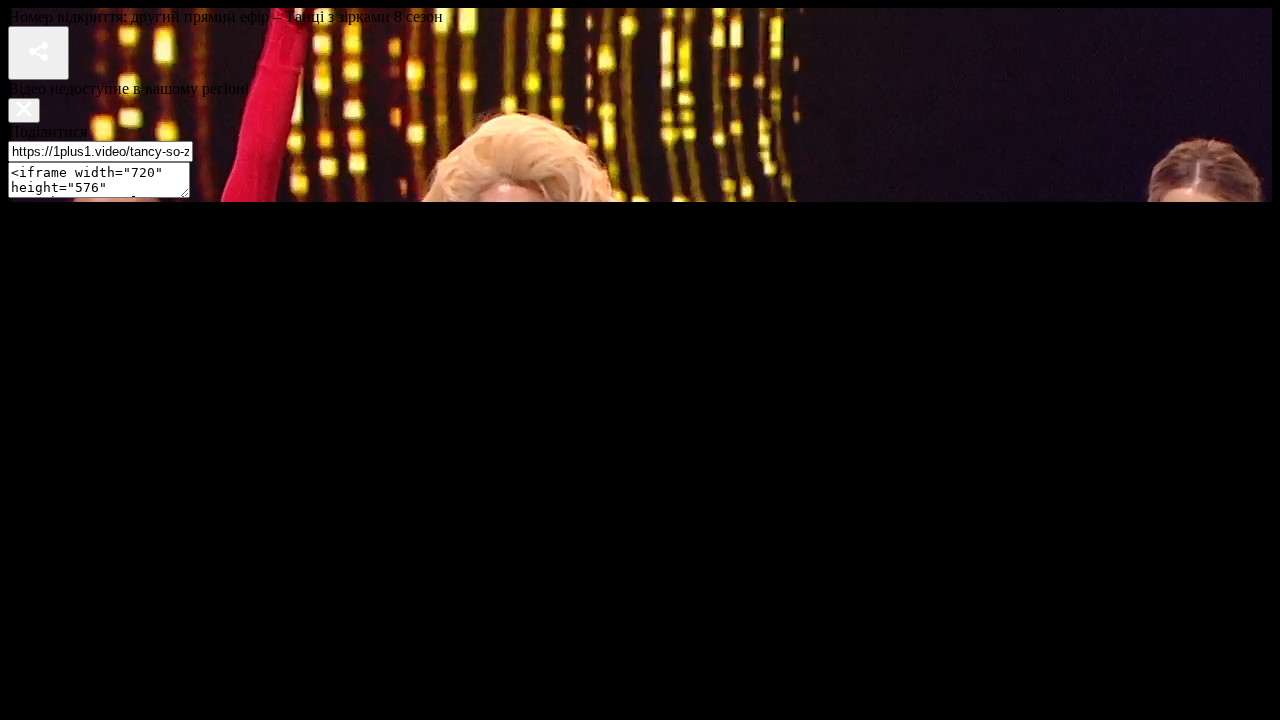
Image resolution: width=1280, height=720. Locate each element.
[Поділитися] (38, 53)
